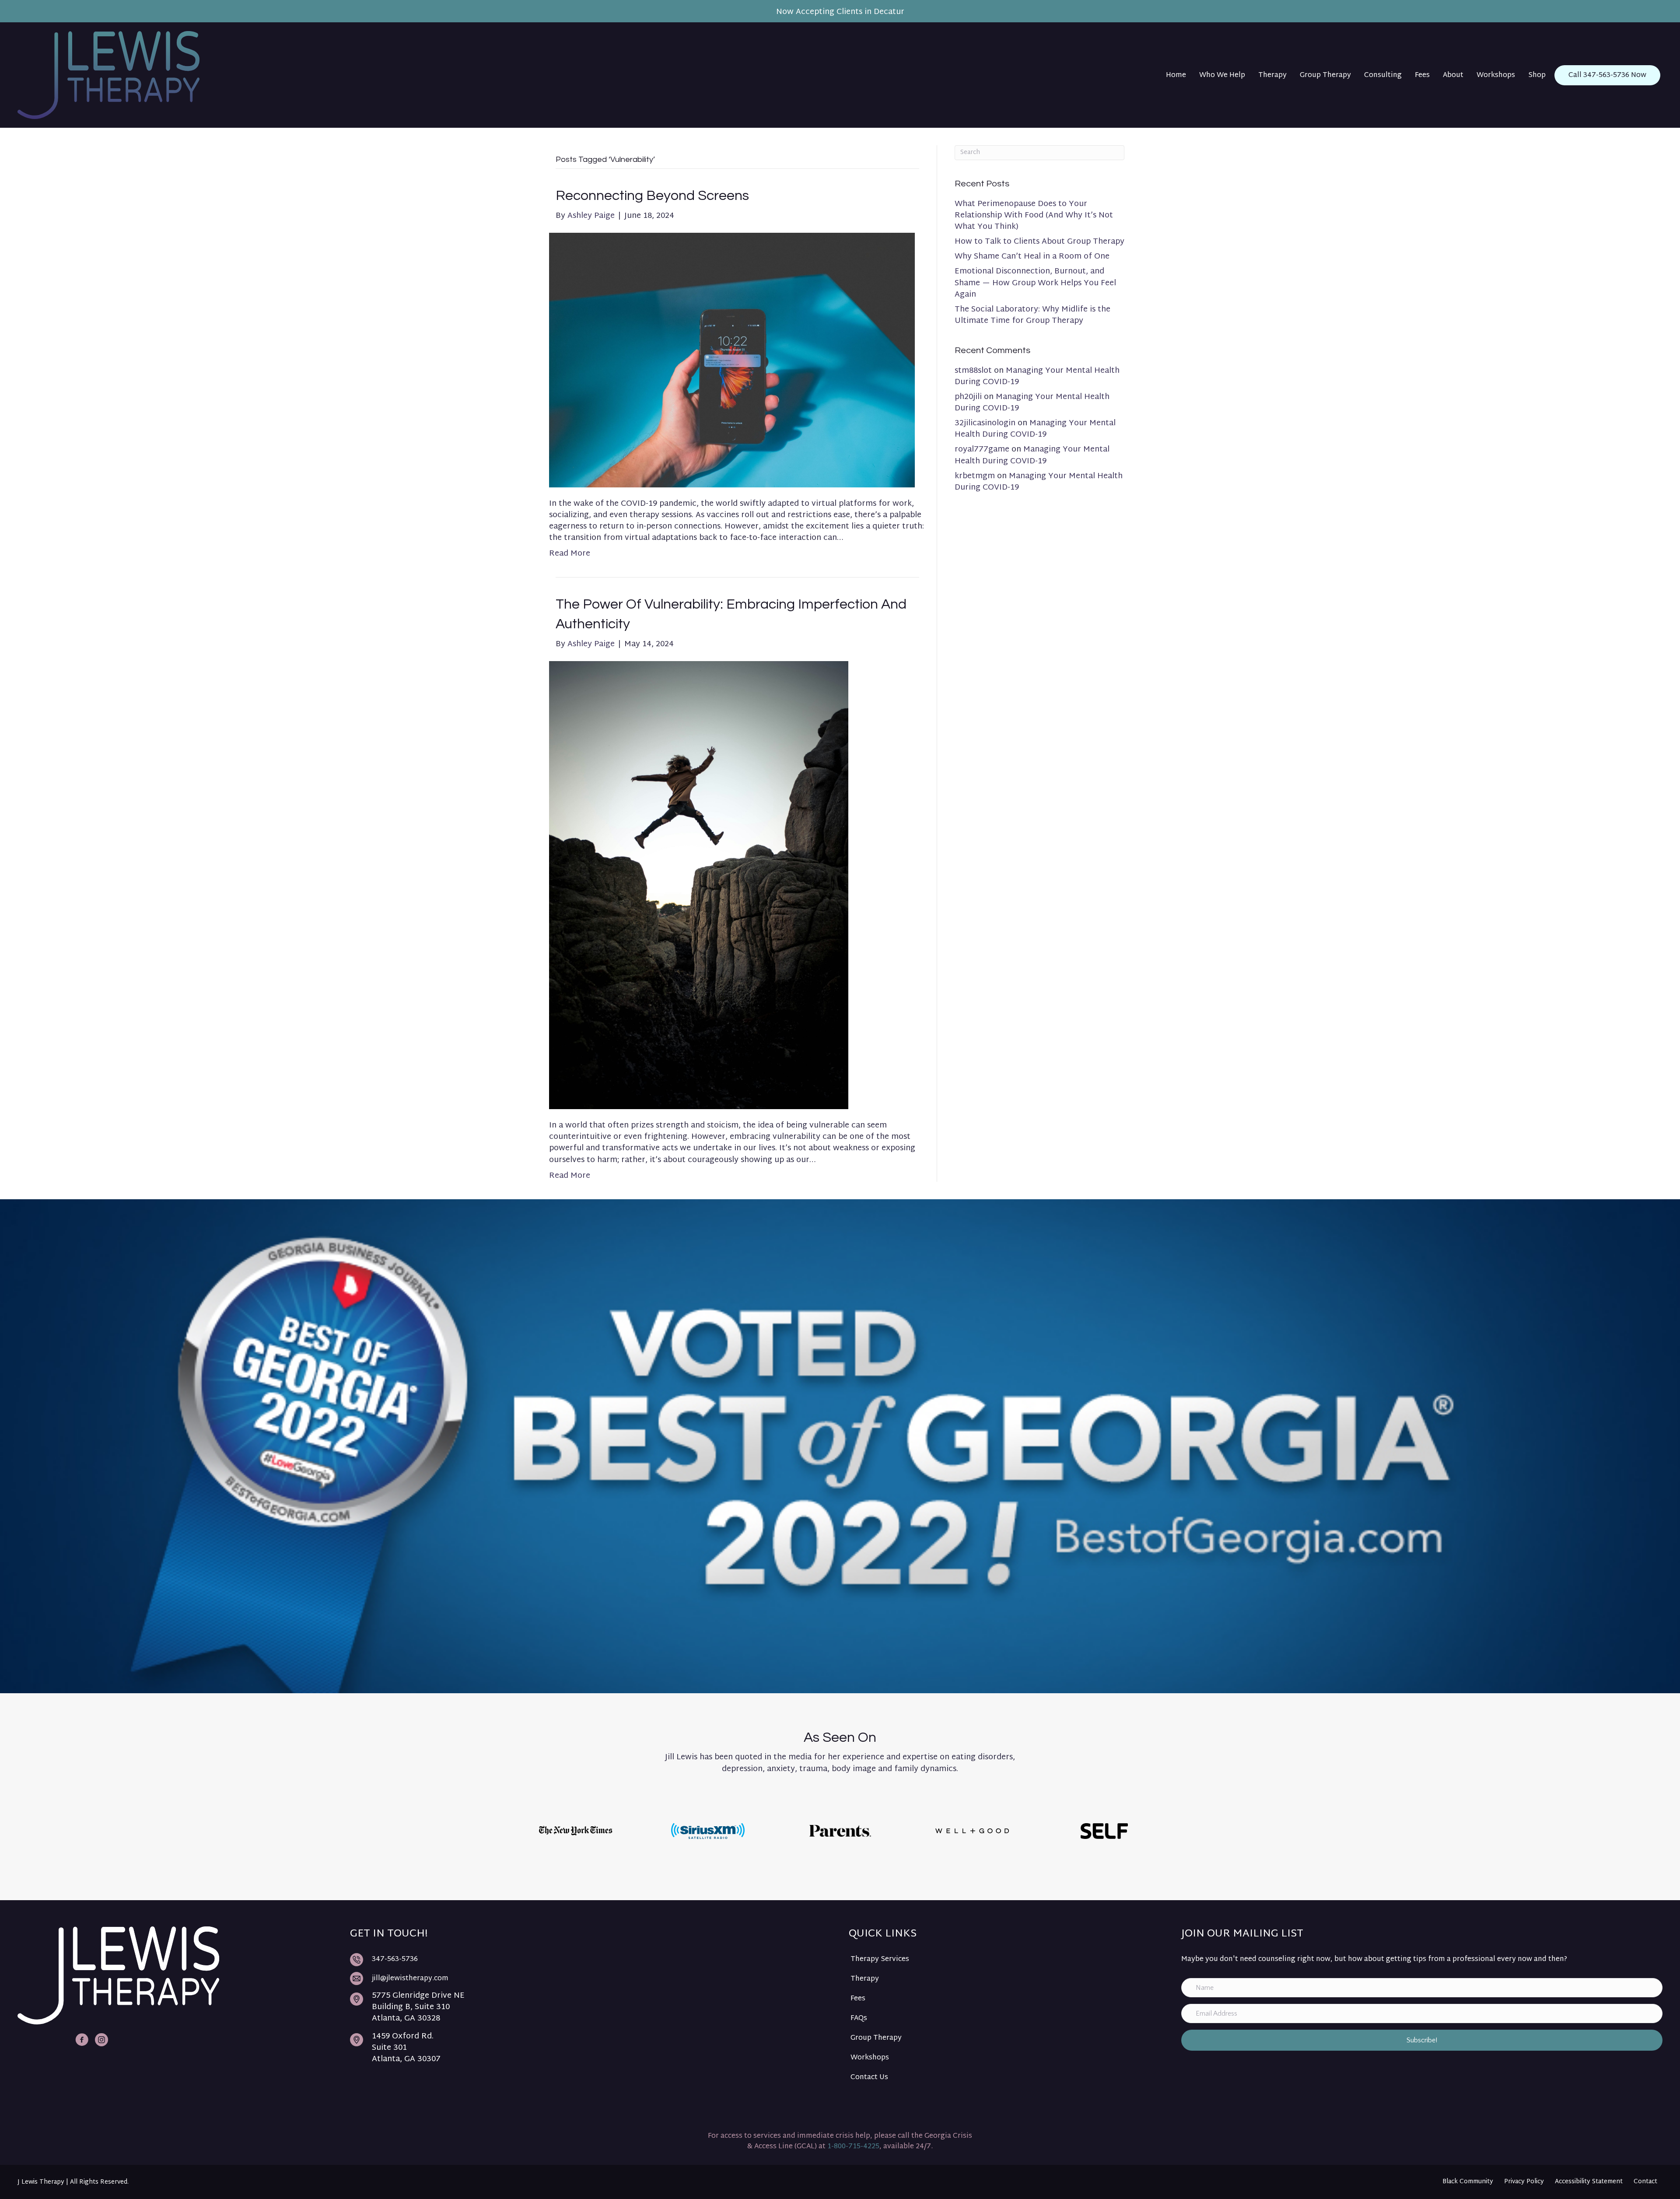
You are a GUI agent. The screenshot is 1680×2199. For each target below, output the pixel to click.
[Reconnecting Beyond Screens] (732, 360)
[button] (1422, 2040)
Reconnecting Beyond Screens (652, 196)
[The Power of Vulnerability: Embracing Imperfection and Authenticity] (699, 885)
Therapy (865, 1979)
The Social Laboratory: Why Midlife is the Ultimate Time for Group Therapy (1032, 315)
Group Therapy (876, 2038)
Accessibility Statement (1589, 2182)
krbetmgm (975, 476)
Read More (570, 554)
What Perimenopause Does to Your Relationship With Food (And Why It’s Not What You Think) (1034, 215)
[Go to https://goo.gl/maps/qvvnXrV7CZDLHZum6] (591, 2010)
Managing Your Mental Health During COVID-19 (1037, 376)
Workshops (870, 2058)
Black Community (1468, 2182)
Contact (1645, 2182)
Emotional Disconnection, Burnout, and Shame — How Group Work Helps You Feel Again (1035, 283)
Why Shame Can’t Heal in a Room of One (1032, 257)
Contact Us (869, 2078)
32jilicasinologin (985, 423)
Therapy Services (880, 1959)
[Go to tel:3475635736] (591, 1959)
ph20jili (968, 397)
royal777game (982, 450)
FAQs (859, 2019)
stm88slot (973, 371)
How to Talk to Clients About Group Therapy (1039, 242)
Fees (858, 1999)
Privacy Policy (1524, 2182)
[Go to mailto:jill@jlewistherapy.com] (591, 1979)
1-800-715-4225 (853, 2147)
